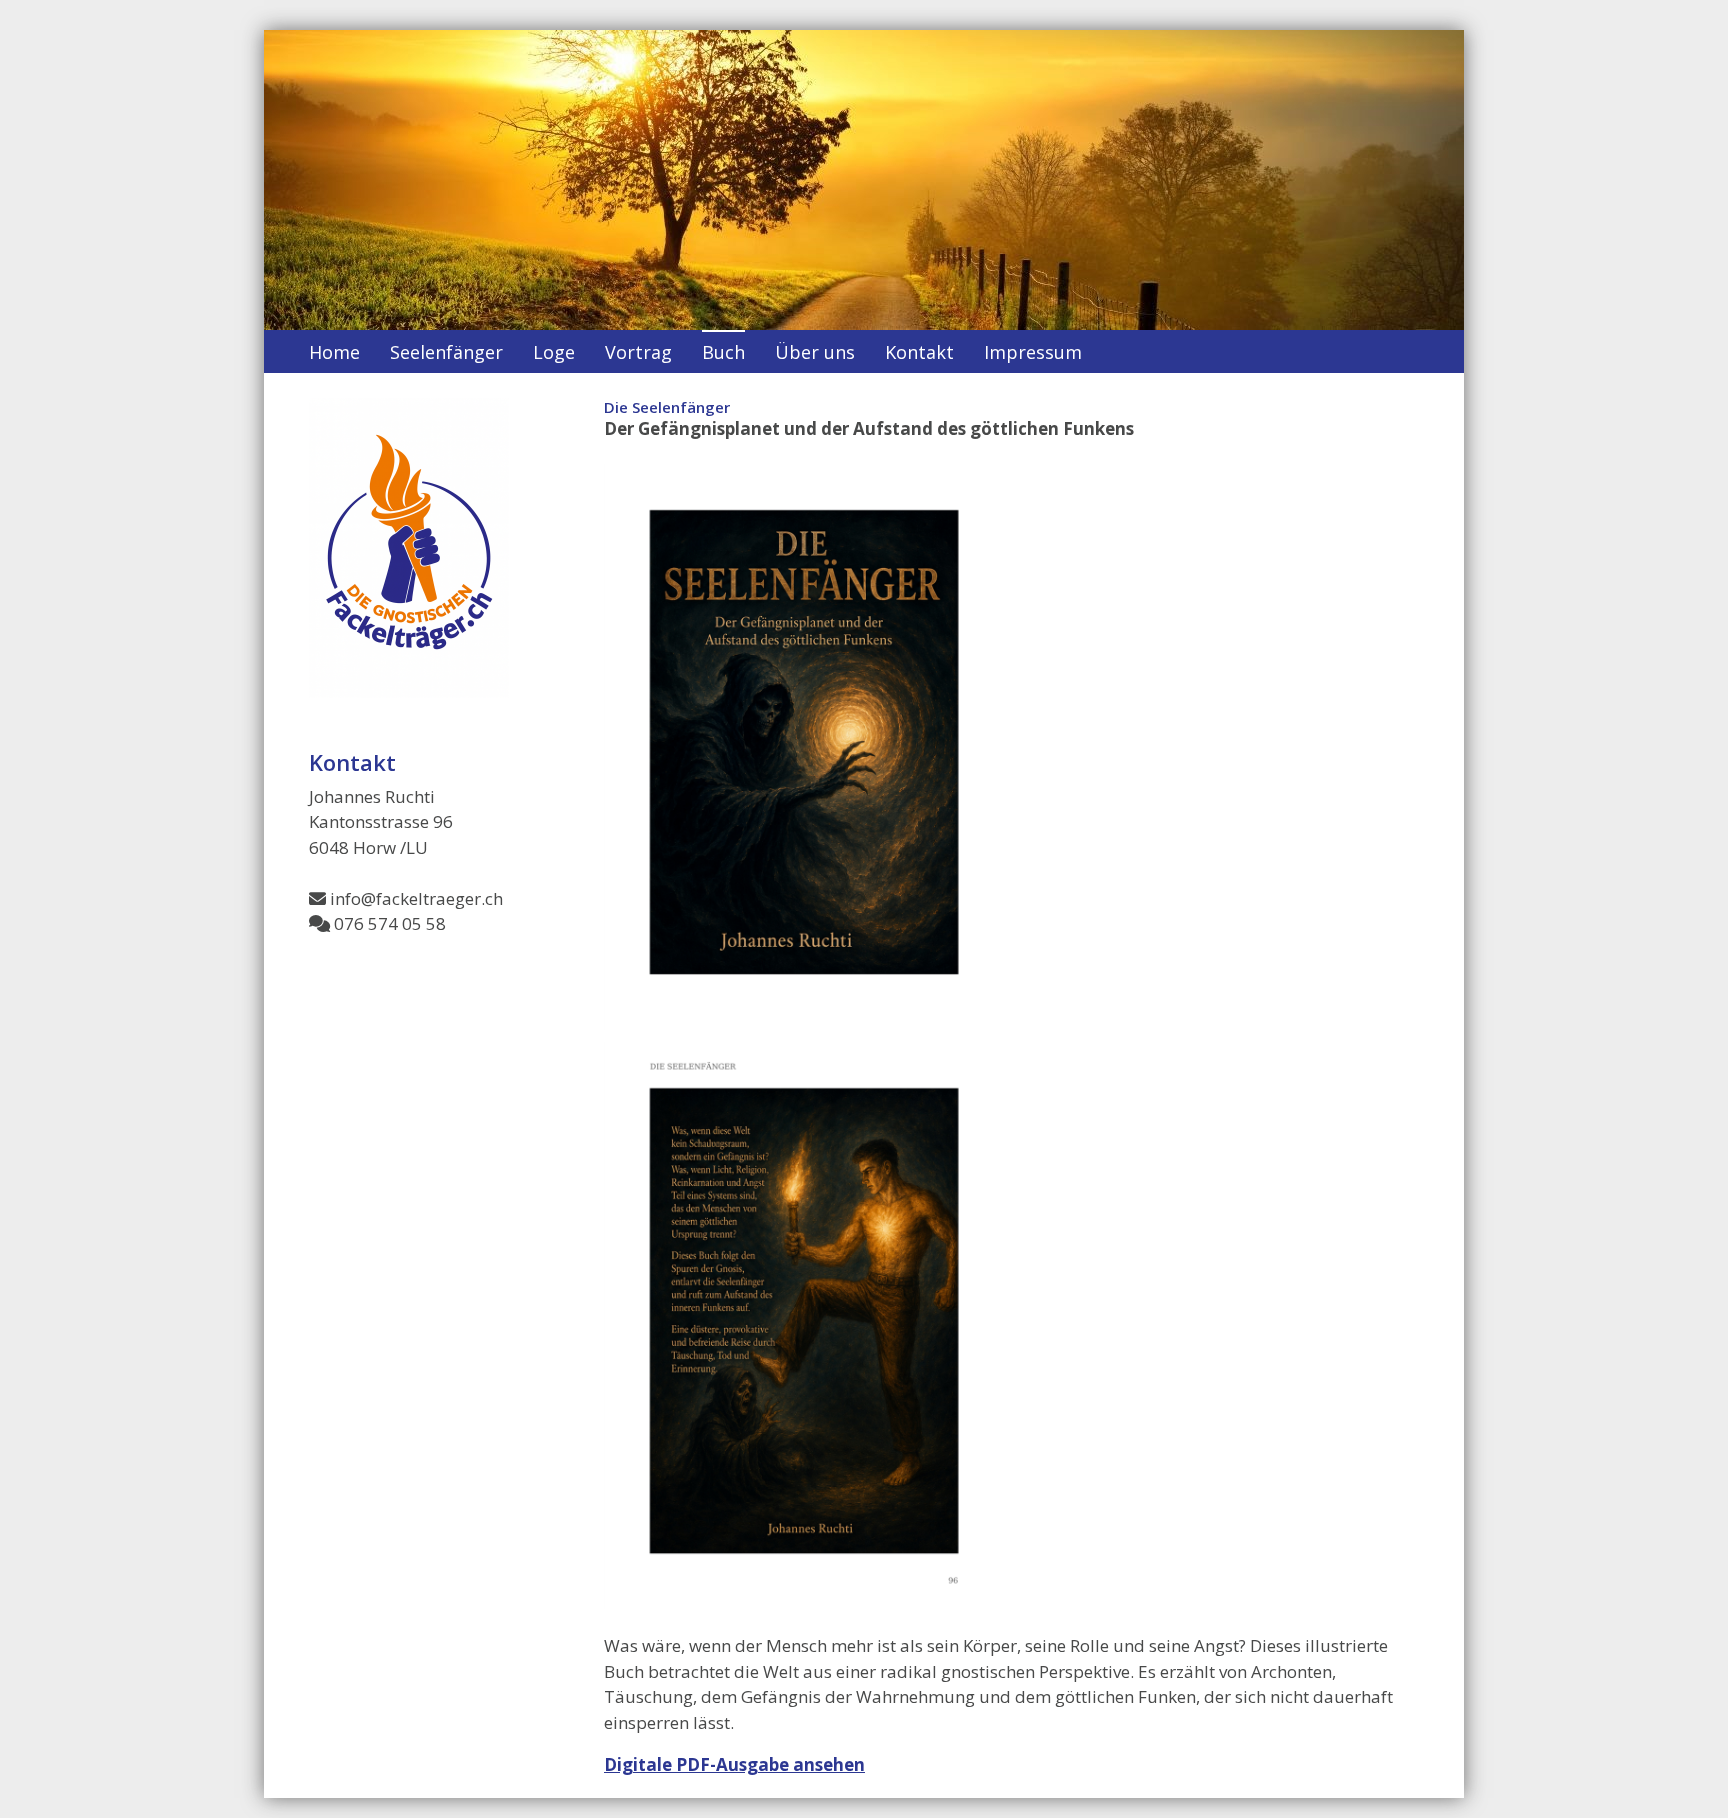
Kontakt (919, 352)
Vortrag (638, 352)
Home (334, 352)
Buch (723, 352)
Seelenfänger (446, 352)
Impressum (1033, 352)
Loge (554, 352)
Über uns (815, 352)
